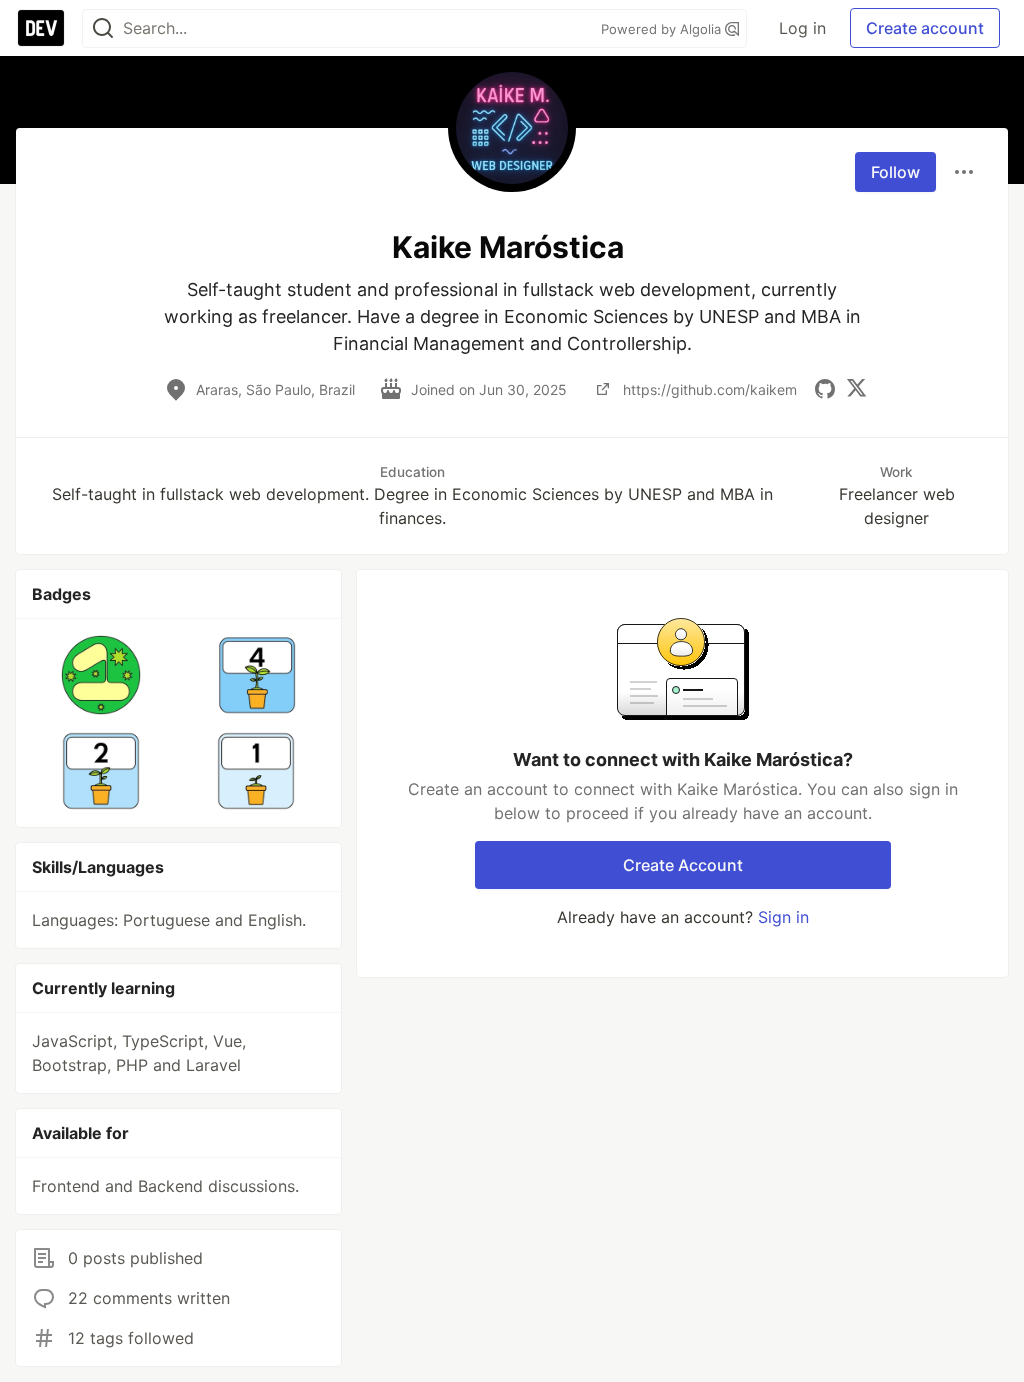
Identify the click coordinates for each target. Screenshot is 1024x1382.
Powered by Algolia (663, 29)
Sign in (783, 917)
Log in (802, 28)
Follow (895, 172)
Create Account (683, 865)
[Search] (103, 28)
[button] (101, 675)
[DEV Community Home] (41, 28)
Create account (925, 28)
